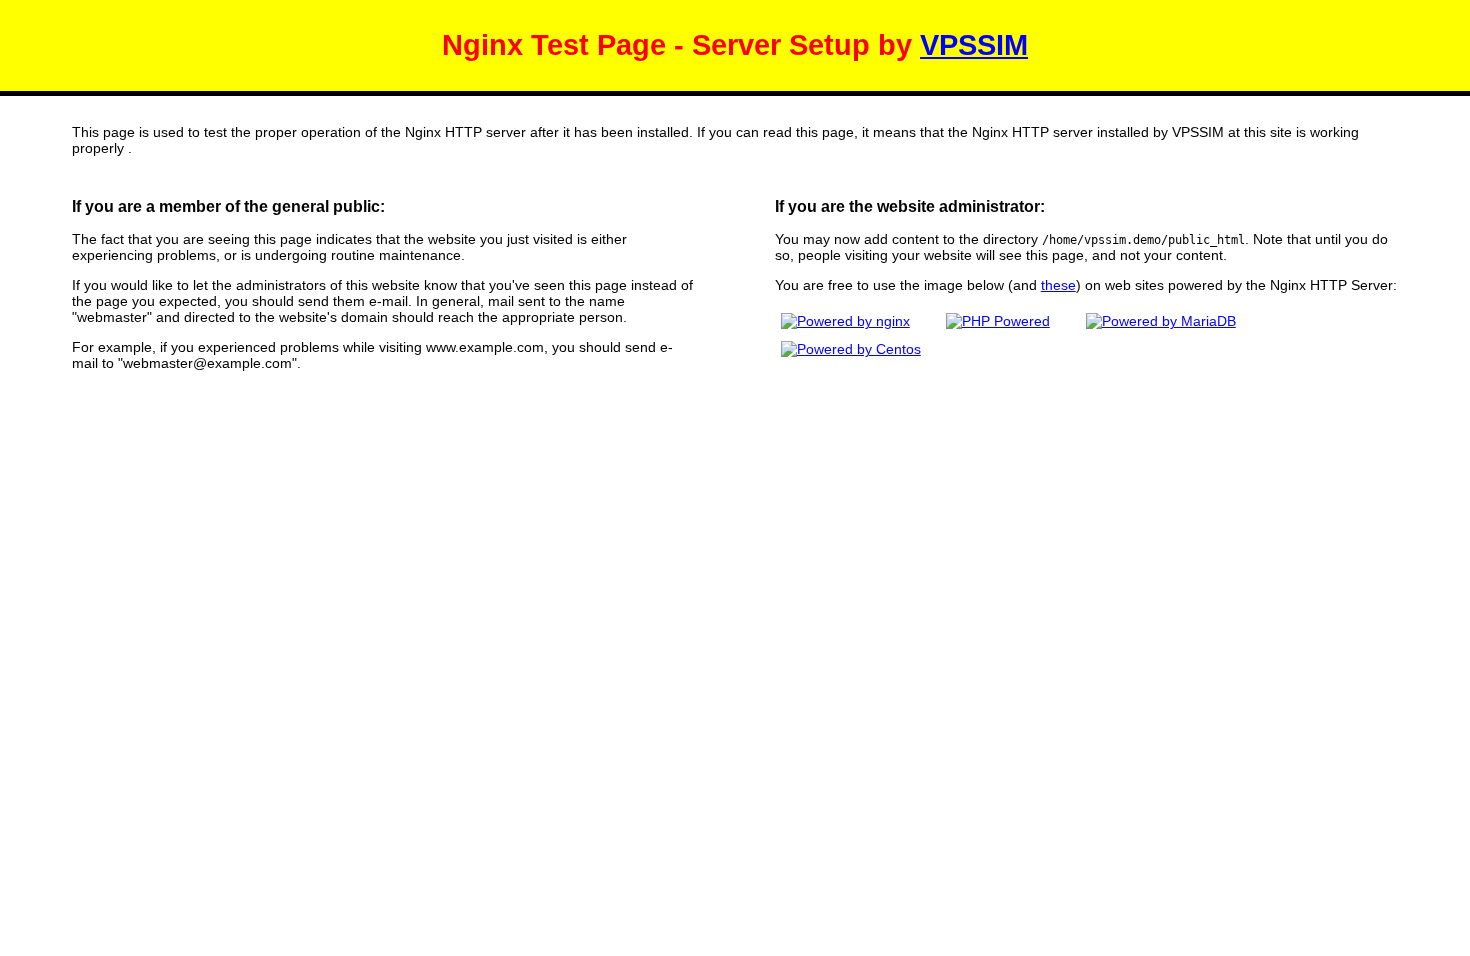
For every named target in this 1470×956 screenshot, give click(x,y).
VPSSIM (974, 45)
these (1058, 285)
